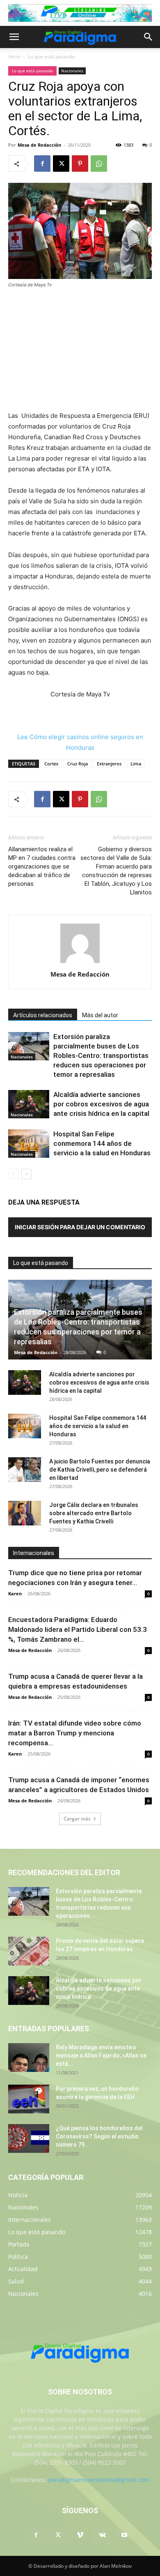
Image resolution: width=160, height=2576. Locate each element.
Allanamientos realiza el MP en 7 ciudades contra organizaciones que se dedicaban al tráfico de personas (42, 866)
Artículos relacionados (43, 1015)
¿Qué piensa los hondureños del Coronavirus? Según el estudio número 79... (99, 2136)
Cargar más (77, 1819)
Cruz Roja (78, 764)
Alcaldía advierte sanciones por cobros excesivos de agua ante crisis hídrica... (99, 1988)
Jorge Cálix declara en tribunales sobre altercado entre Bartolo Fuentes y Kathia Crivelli (94, 1513)
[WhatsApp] (99, 164)
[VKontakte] (102, 2535)
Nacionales (72, 71)
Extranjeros (109, 764)
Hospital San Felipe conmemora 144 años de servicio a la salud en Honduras (102, 1143)
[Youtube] (124, 2535)
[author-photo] (80, 963)
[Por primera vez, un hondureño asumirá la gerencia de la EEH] (29, 2099)
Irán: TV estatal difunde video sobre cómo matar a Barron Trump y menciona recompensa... (75, 1733)
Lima (136, 764)
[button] (14, 37)
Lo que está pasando (51, 56)
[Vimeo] (80, 2535)
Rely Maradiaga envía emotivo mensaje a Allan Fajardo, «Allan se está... (101, 2055)
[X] (61, 164)
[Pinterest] (80, 164)
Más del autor (100, 1015)
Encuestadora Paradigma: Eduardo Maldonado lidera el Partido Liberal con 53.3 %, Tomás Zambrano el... (78, 1629)
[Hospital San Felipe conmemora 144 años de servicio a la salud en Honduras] (29, 1144)
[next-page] (26, 1174)
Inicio (14, 56)
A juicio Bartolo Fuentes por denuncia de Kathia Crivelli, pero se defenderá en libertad (100, 1470)
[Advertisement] (80, 350)
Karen (15, 1593)
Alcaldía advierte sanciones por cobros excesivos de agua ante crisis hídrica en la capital (101, 1104)
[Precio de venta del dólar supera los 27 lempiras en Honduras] (29, 1951)
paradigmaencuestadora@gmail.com (99, 2480)
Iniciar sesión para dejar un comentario (80, 1227)
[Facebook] (42, 164)
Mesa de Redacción (39, 145)
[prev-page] (13, 1174)
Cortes (51, 764)
